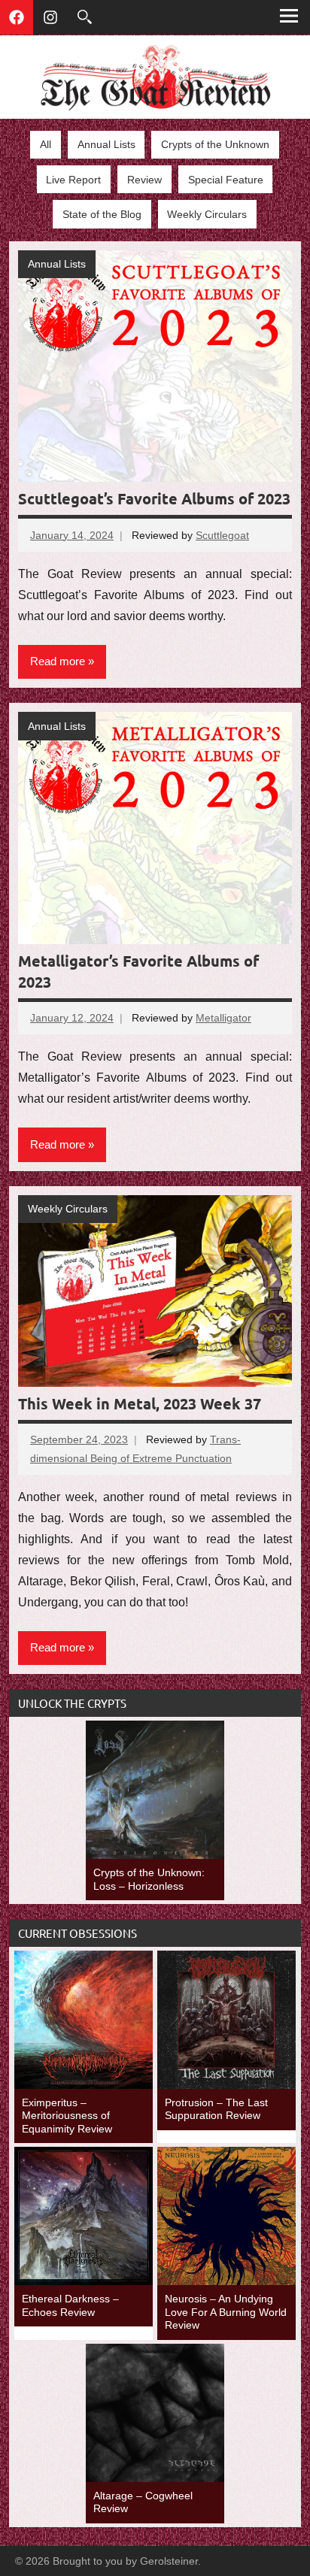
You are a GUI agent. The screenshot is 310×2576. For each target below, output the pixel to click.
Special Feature (226, 180)
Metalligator (223, 1018)
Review (144, 180)
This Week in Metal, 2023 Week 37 (140, 1403)
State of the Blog (102, 214)
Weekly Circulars (207, 214)
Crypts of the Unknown (215, 144)
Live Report (73, 180)
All (46, 144)
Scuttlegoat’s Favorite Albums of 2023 (154, 498)
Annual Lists (106, 144)
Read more (58, 661)
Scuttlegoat (222, 535)
